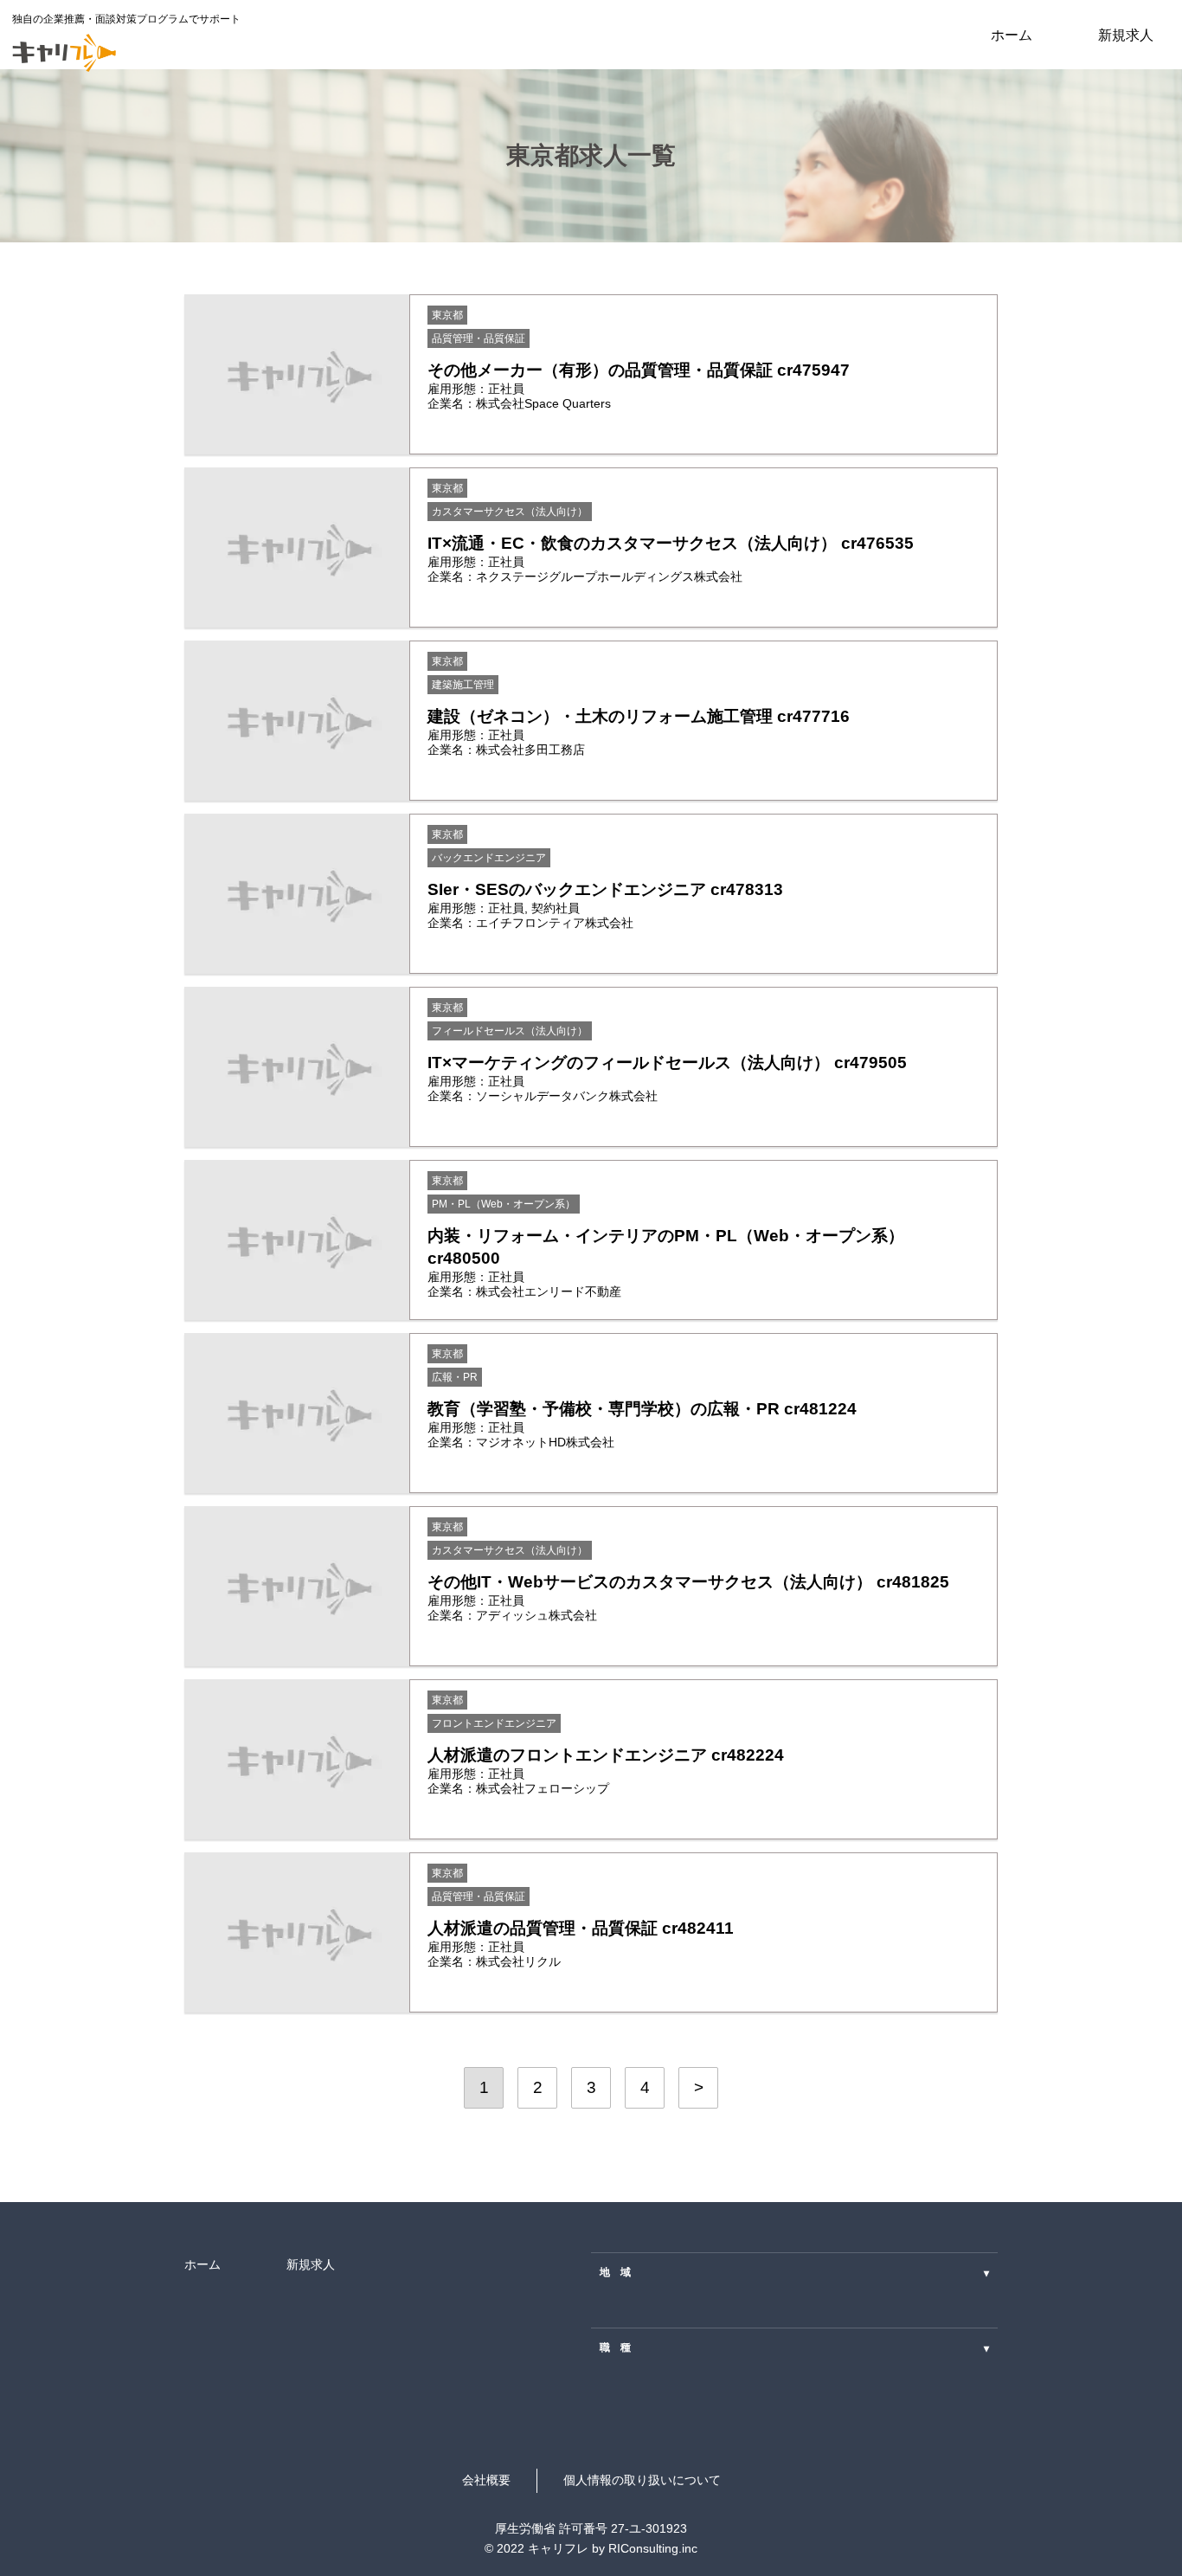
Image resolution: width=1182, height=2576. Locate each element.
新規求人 (1126, 35)
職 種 (794, 2347)
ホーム (1012, 35)
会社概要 (486, 2480)
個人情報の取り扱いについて (642, 2480)
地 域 (794, 2272)
